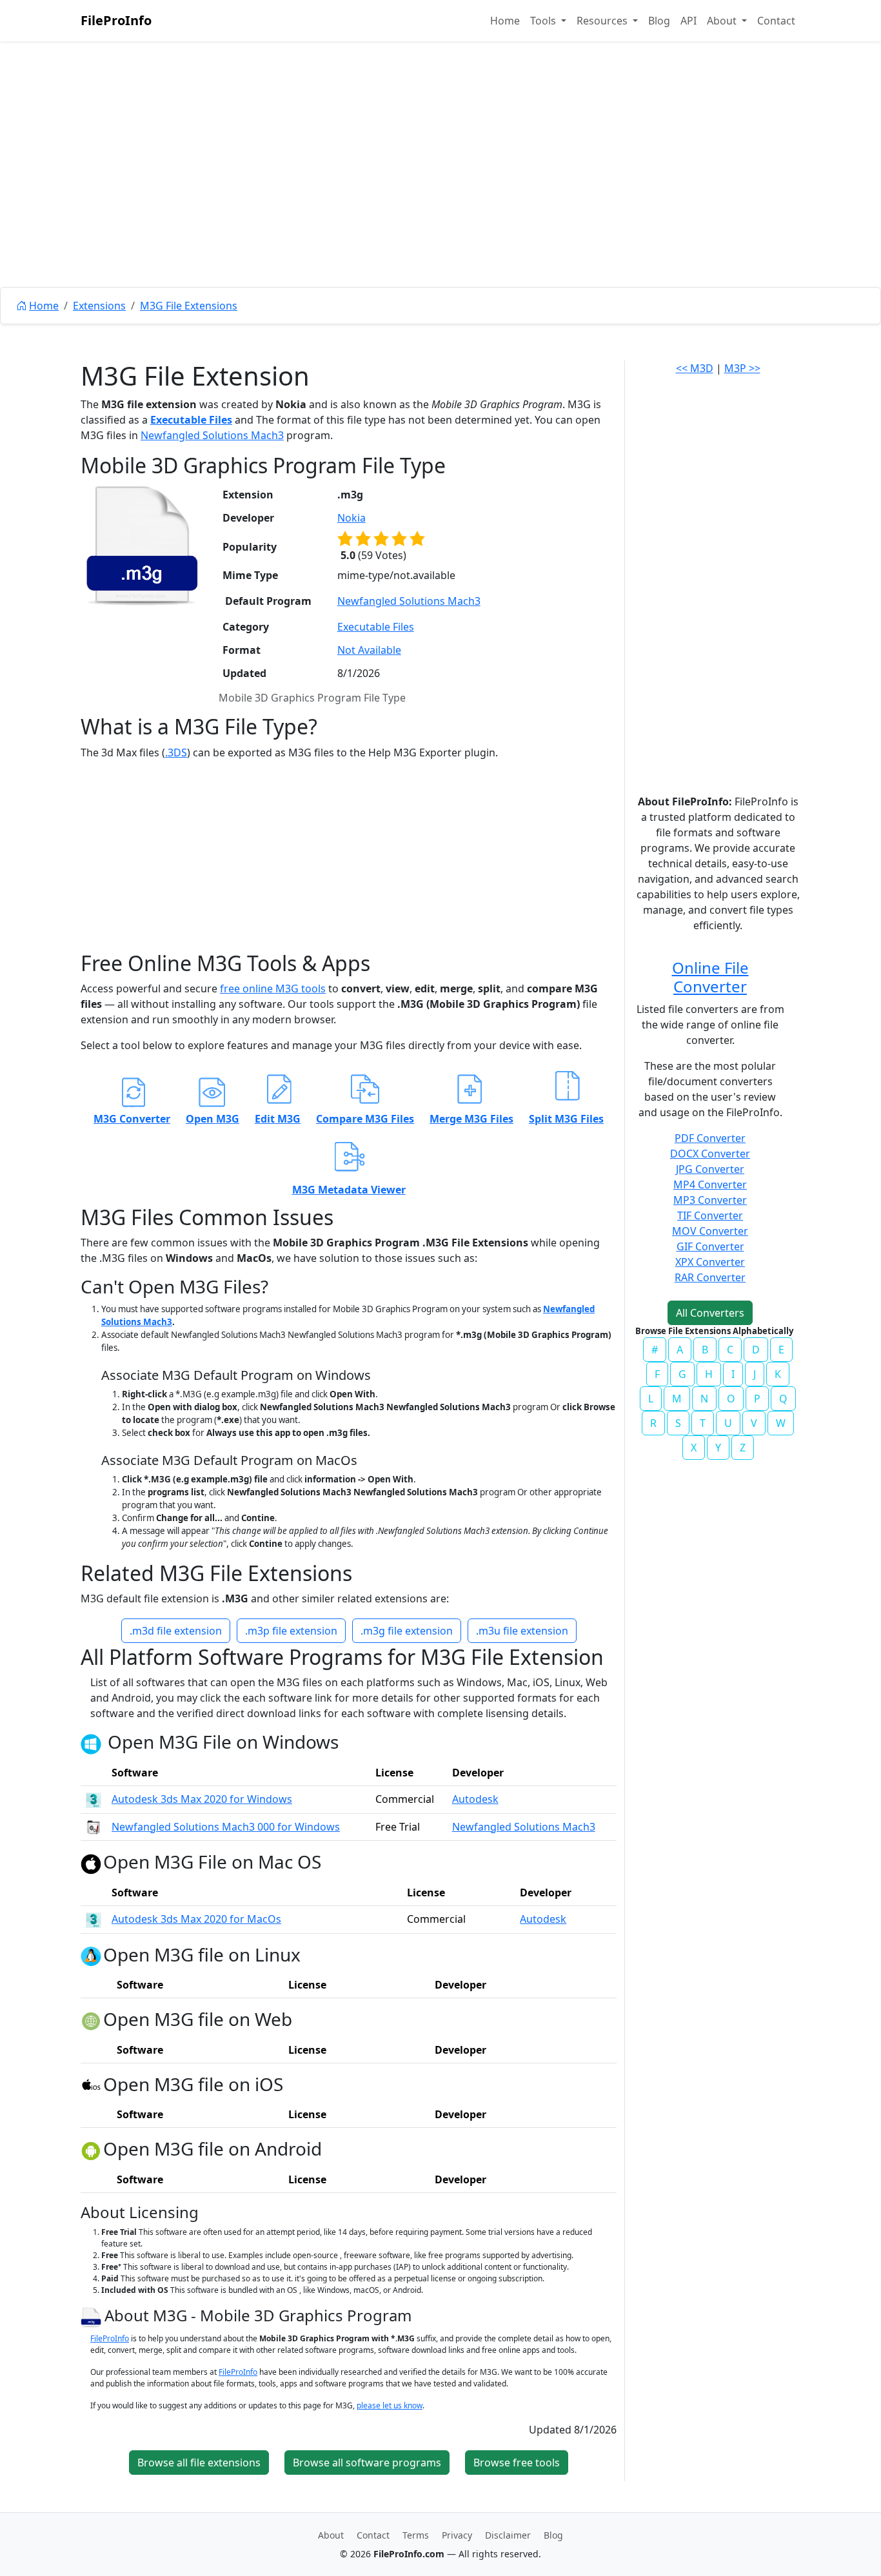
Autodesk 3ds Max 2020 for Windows (202, 1799)
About (331, 2535)
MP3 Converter (710, 1200)
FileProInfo (116, 20)
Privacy (457, 2535)
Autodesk (475, 1799)
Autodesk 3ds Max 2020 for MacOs (196, 1919)
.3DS (176, 752)
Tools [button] (544, 21)
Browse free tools (517, 2463)
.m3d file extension (176, 1631)
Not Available (369, 650)
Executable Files (191, 420)
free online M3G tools (273, 988)
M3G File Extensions (189, 306)
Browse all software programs (367, 2463)
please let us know (390, 2405)
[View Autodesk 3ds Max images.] (94, 1799)
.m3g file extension (407, 1631)
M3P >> (742, 368)
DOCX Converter (710, 1154)
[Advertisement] (440, 193)
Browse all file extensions (199, 2463)
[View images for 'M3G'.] (93, 2315)
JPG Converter (710, 1169)
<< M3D (695, 368)
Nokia (351, 518)
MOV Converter (710, 1231)
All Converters (710, 1313)
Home (505, 21)
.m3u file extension (522, 1631)
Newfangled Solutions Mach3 (212, 435)
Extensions (99, 306)
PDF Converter (710, 1138)
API (688, 21)
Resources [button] (603, 21)
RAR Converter (710, 1277)
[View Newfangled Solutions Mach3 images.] (94, 1827)
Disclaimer (508, 2535)
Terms (416, 2535)
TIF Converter (710, 1215)
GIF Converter (710, 1246)
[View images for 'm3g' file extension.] (142, 546)
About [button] (723, 21)
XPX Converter (710, 1262)
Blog (659, 21)
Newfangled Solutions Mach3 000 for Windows (226, 1827)
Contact (776, 21)
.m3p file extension (291, 1631)
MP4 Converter (710, 1185)
